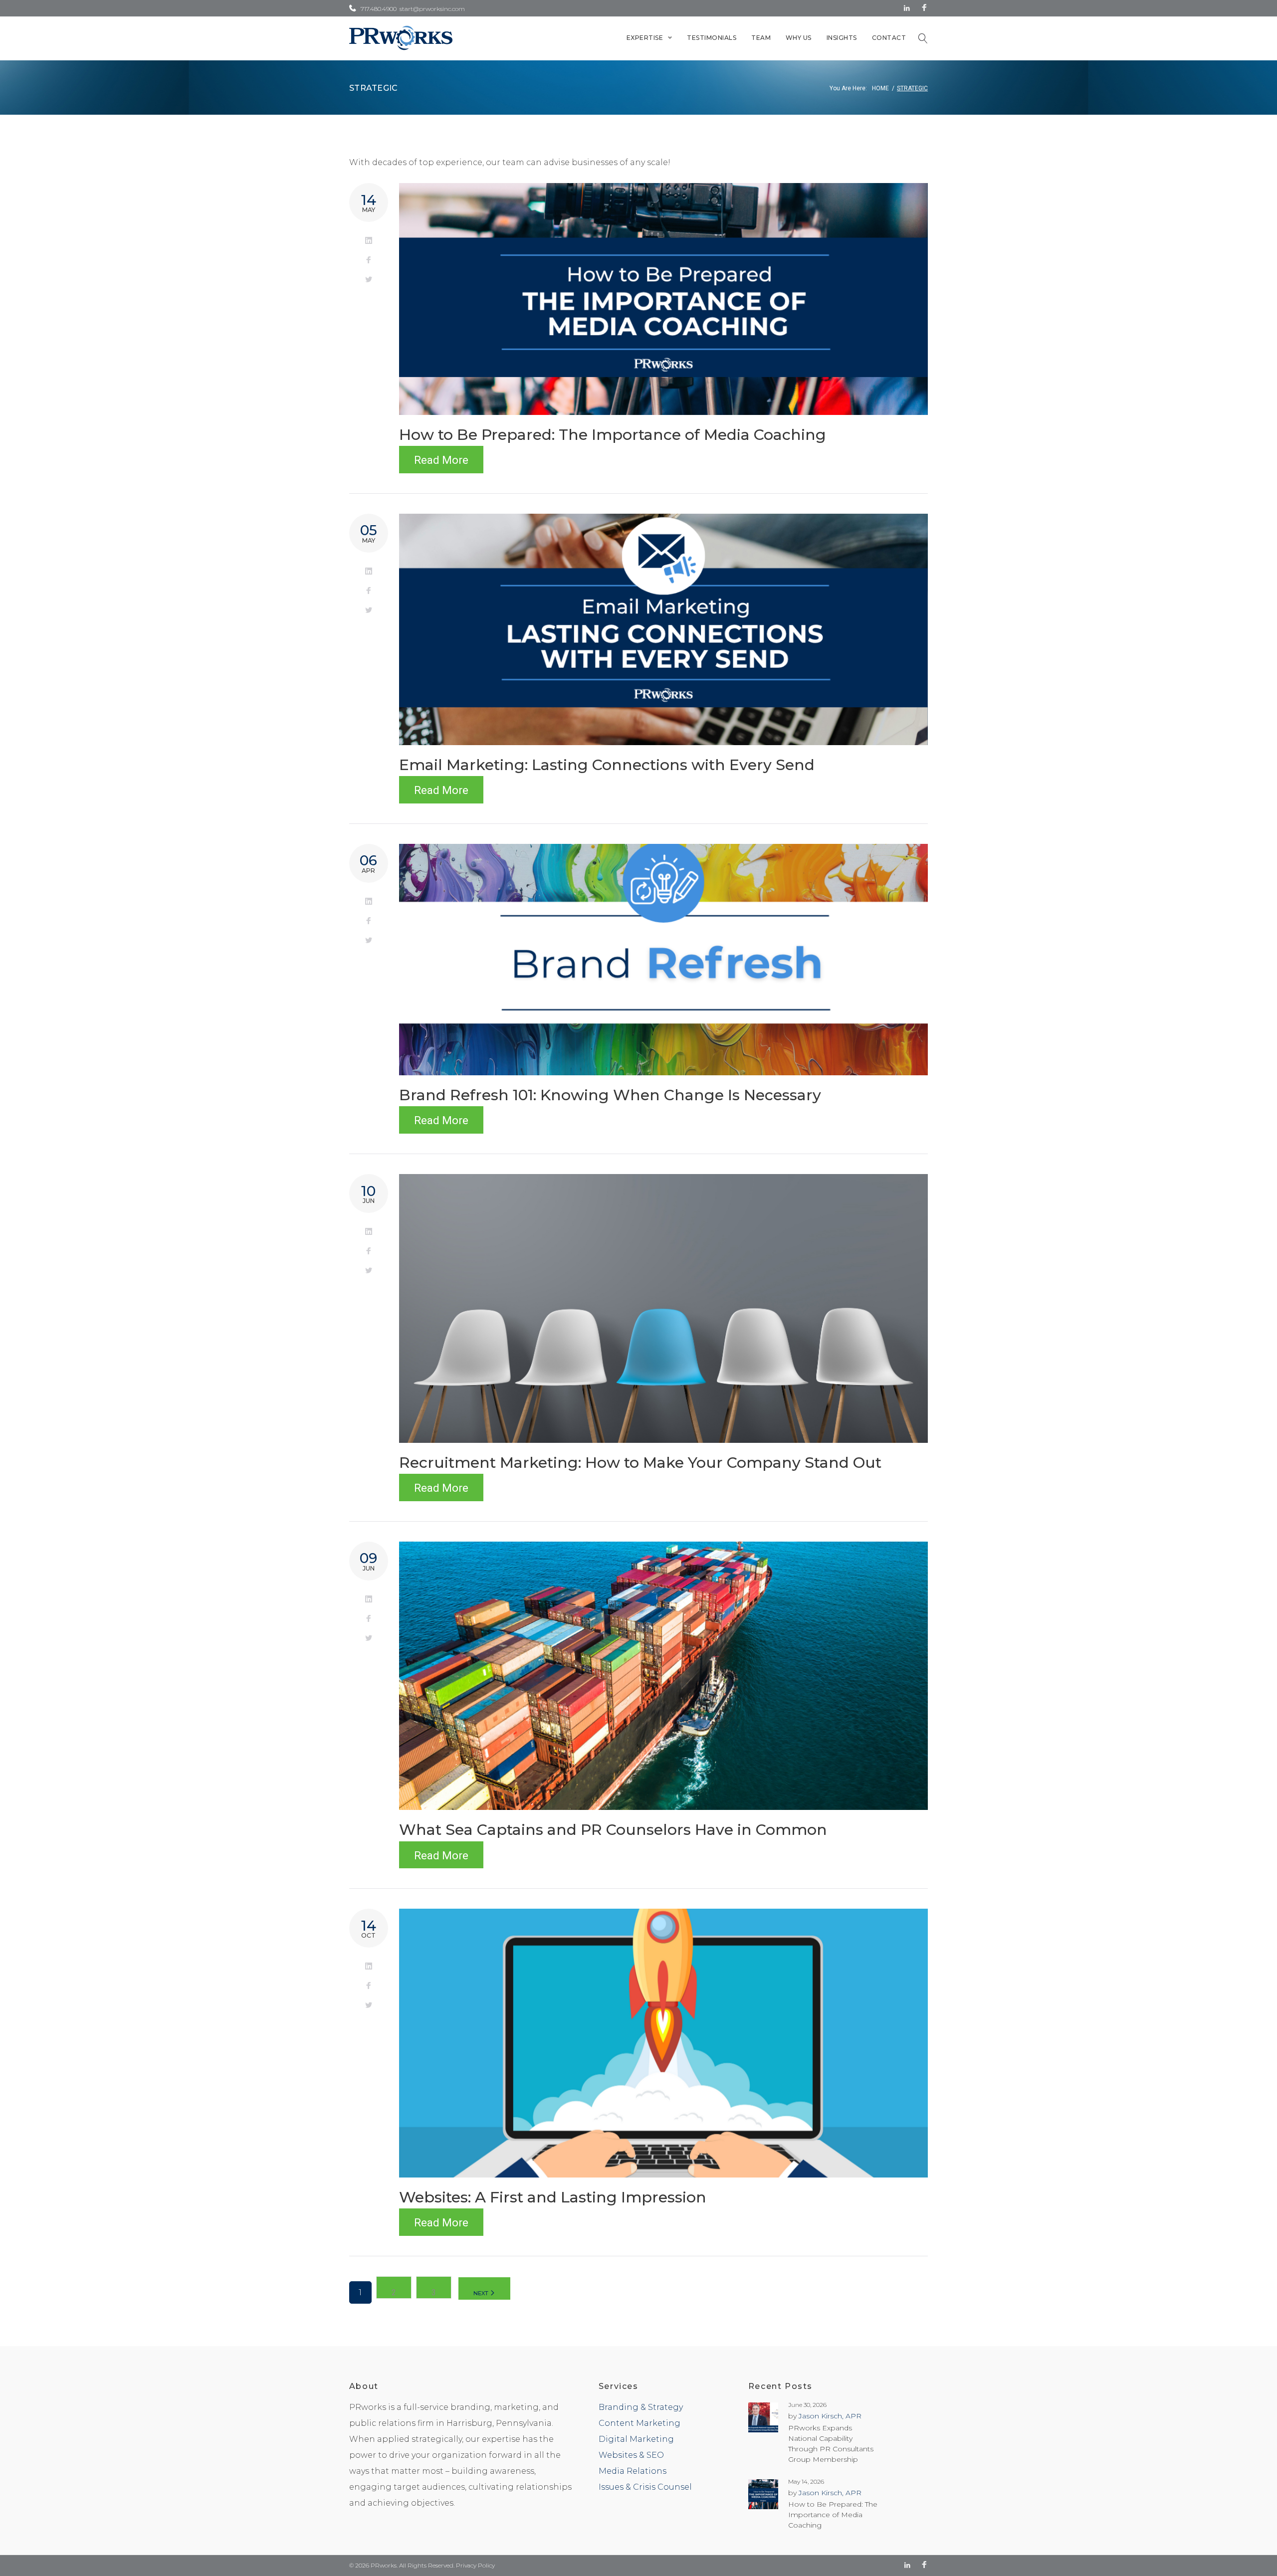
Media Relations (633, 2471)
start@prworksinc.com (432, 9)
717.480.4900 (379, 9)
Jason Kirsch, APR (830, 2416)
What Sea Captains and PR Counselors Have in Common (613, 1830)
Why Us (799, 38)
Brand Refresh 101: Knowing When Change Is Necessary (610, 1095)
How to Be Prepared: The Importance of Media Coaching (613, 435)
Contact (889, 38)
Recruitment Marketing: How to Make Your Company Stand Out (640, 1463)
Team (761, 38)
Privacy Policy (475, 2565)
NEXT (482, 2293)
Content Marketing (639, 2423)
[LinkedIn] (907, 8)
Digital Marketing (636, 2439)
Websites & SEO (631, 2455)
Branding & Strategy (641, 2407)
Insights (842, 38)
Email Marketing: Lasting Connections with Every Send (607, 765)
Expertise (645, 38)
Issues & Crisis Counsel (645, 2487)
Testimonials (712, 38)
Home (880, 88)
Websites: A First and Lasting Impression (553, 2197)
